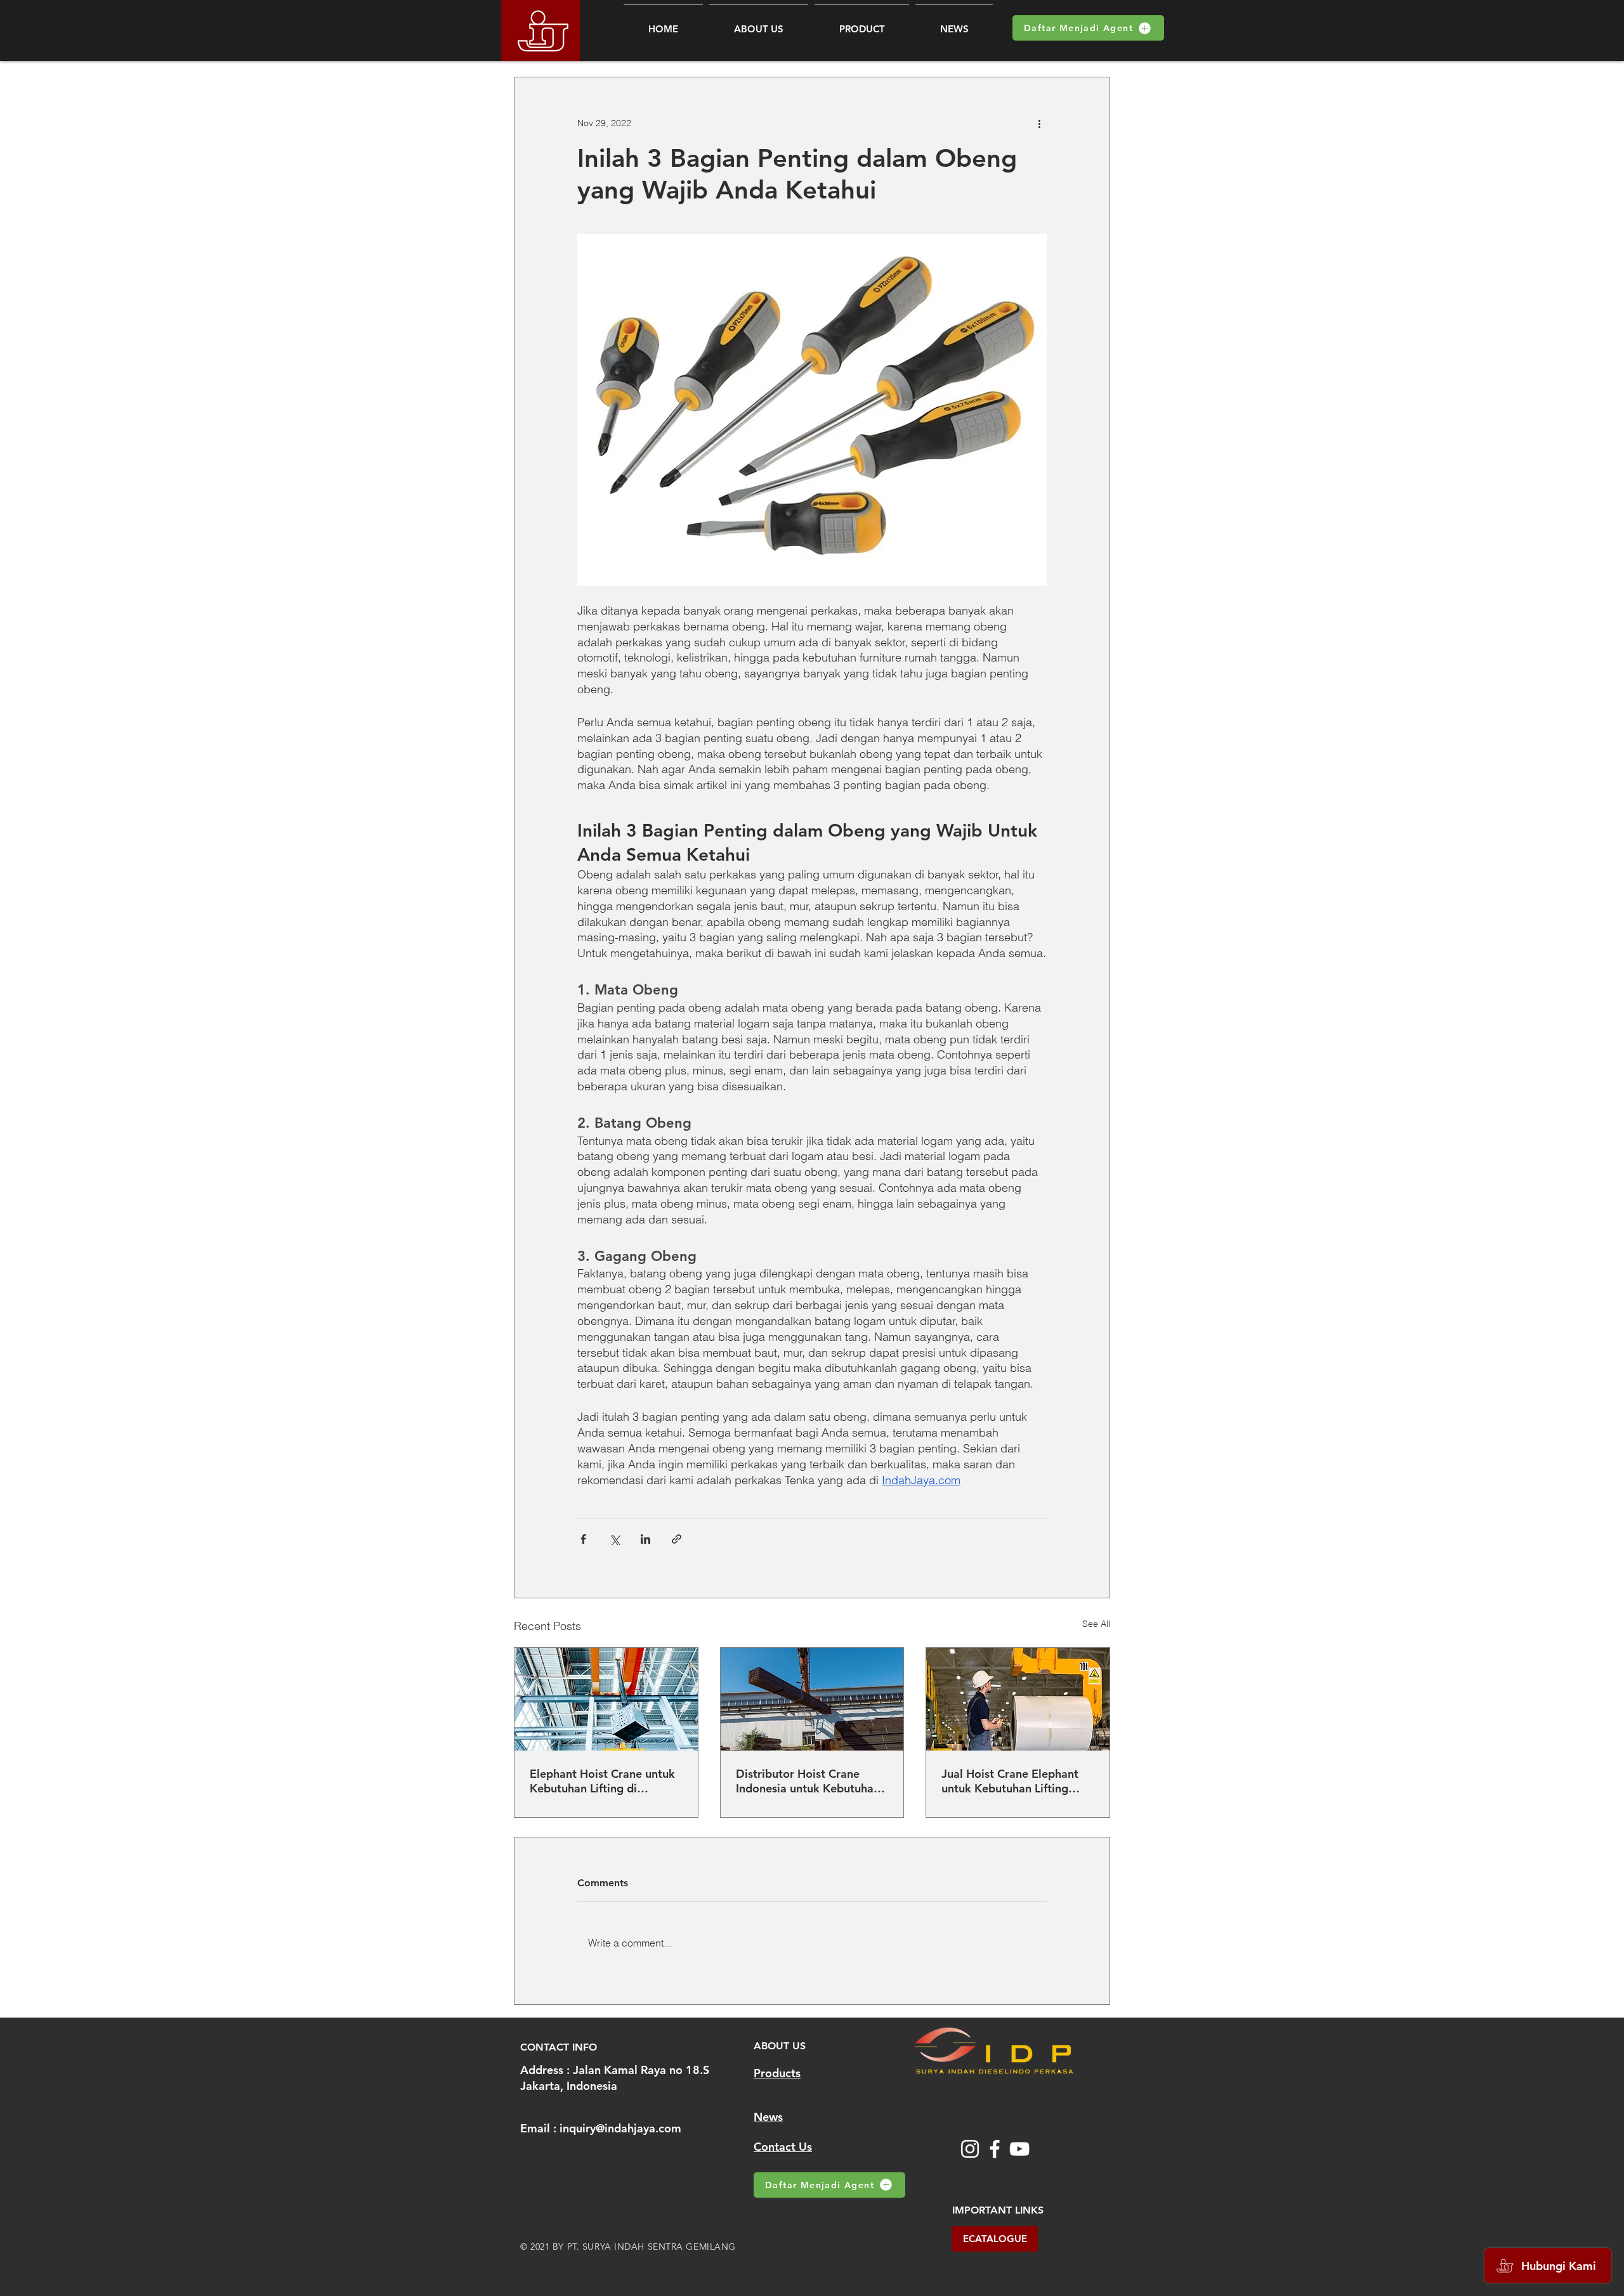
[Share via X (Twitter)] (614, 1539)
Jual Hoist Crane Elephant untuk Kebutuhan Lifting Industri (1010, 1781)
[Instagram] (970, 2149)
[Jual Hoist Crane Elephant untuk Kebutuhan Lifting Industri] (1018, 1699)
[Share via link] (677, 1539)
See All (1096, 1624)
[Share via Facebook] (583, 1539)
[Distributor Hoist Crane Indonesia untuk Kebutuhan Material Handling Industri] (812, 1699)
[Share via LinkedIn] (645, 1539)
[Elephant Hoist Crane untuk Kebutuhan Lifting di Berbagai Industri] (606, 1699)
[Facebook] (995, 2149)
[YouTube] (1019, 2149)
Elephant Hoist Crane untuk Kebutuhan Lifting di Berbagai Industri (602, 1781)
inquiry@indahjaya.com (620, 2128)
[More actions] (1039, 123)
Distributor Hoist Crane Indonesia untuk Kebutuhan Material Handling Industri (808, 1781)
